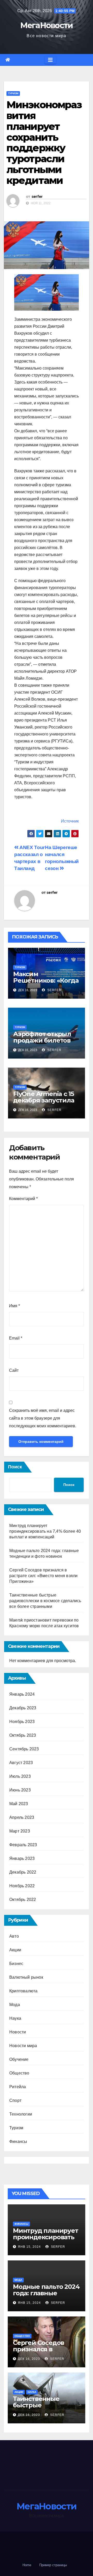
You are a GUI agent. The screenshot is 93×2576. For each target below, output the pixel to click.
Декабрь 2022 (23, 1872)
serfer (37, 197)
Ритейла (18, 2087)
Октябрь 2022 (23, 1900)
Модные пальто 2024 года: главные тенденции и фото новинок (46, 2296)
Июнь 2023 (20, 1790)
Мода (15, 2005)
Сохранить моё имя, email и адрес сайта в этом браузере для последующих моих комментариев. (43, 1418)
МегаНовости (46, 25)
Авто (14, 1936)
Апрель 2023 (22, 1817)
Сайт (14, 1370)
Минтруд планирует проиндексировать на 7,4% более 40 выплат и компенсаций (45, 1531)
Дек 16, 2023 (29, 2359)
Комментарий (23, 1199)
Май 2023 (19, 1804)
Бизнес (16, 1964)
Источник (70, 821)
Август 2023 (21, 1763)
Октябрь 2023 (23, 1735)
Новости (18, 2032)
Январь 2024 (22, 1694)
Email (16, 1338)
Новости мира (23, 2046)
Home (27, 2565)
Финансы (18, 2142)
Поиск (15, 1467)
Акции (15, 1950)
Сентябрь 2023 (24, 1749)
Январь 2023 (22, 1858)
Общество (19, 2073)
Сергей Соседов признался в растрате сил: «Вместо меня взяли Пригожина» (43, 1576)
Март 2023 (20, 1831)
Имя (14, 1306)
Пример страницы (53, 2565)
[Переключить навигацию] (50, 60)
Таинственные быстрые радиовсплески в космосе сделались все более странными (45, 1601)
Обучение (19, 2059)
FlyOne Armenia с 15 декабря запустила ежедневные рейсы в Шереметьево (45, 1103)
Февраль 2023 (23, 1845)
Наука (15, 2018)
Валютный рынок (26, 1977)
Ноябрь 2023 (22, 1722)
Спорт (15, 2100)
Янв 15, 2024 (29, 2247)
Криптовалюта (23, 1991)
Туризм (13, 93)
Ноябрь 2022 (22, 1886)
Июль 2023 (20, 1776)
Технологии (21, 2114)
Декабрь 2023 (23, 1708)
